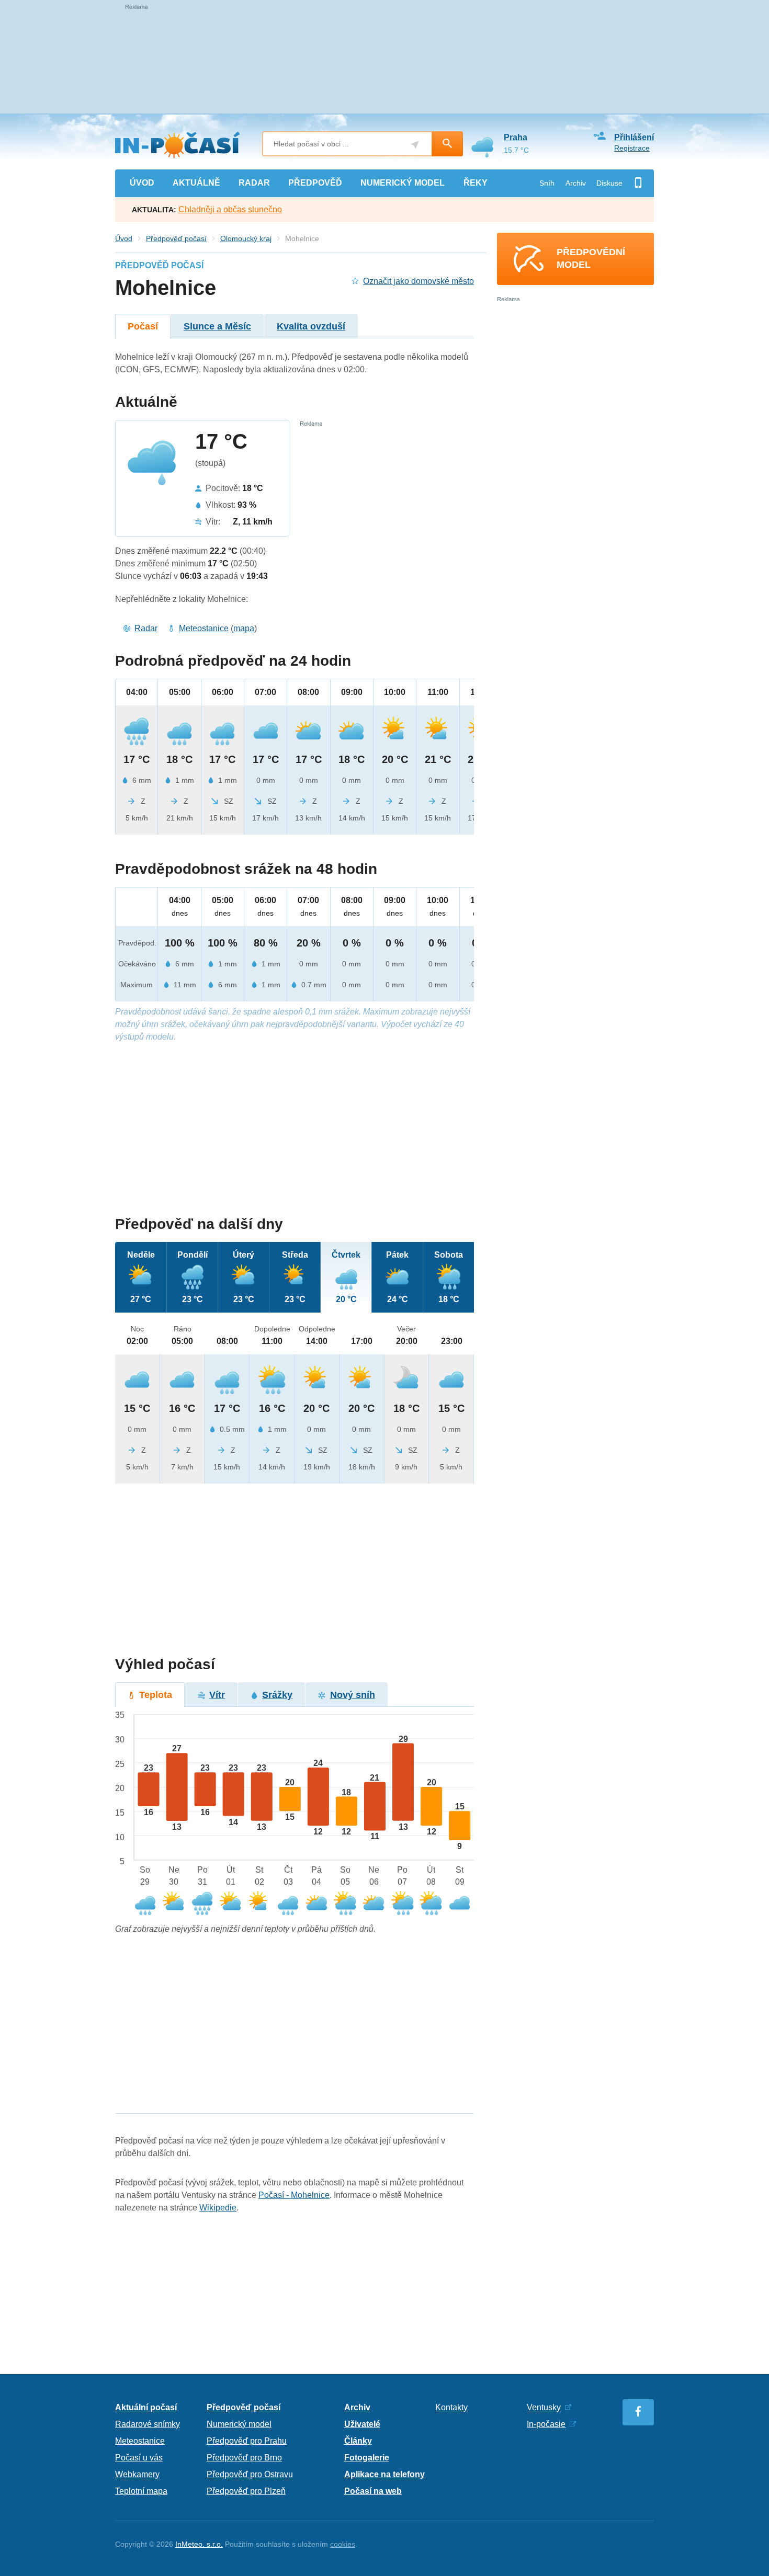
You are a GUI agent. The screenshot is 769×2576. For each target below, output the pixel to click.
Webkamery (137, 2474)
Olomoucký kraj (246, 238)
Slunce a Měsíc (217, 326)
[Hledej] (447, 144)
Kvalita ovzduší (311, 326)
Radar (146, 628)
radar (254, 183)
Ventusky (544, 2407)
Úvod (124, 238)
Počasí (143, 326)
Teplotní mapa (141, 2491)
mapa (244, 628)
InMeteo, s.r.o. (199, 2544)
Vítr (217, 1695)
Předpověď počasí (176, 238)
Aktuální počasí (146, 2407)
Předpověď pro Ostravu (250, 2474)
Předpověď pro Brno (244, 2458)
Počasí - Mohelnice (294, 2195)
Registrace (632, 148)
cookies (343, 2544)
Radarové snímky (148, 2424)
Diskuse (609, 183)
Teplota (156, 1695)
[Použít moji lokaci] (415, 145)
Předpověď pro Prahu (247, 2441)
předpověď (315, 183)
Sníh (547, 183)
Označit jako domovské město (419, 281)
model (403, 183)
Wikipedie (218, 2208)
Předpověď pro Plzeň (246, 2491)
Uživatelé (362, 2424)
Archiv (576, 183)
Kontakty (451, 2407)
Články (358, 2441)
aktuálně (196, 183)
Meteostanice (204, 628)
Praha (516, 137)
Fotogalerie (367, 2458)
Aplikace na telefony (384, 2474)
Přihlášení (634, 137)
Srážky (277, 1695)
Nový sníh (353, 1695)
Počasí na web (373, 2491)
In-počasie (546, 2424)
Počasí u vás (139, 2458)
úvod (142, 183)
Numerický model (239, 2424)
